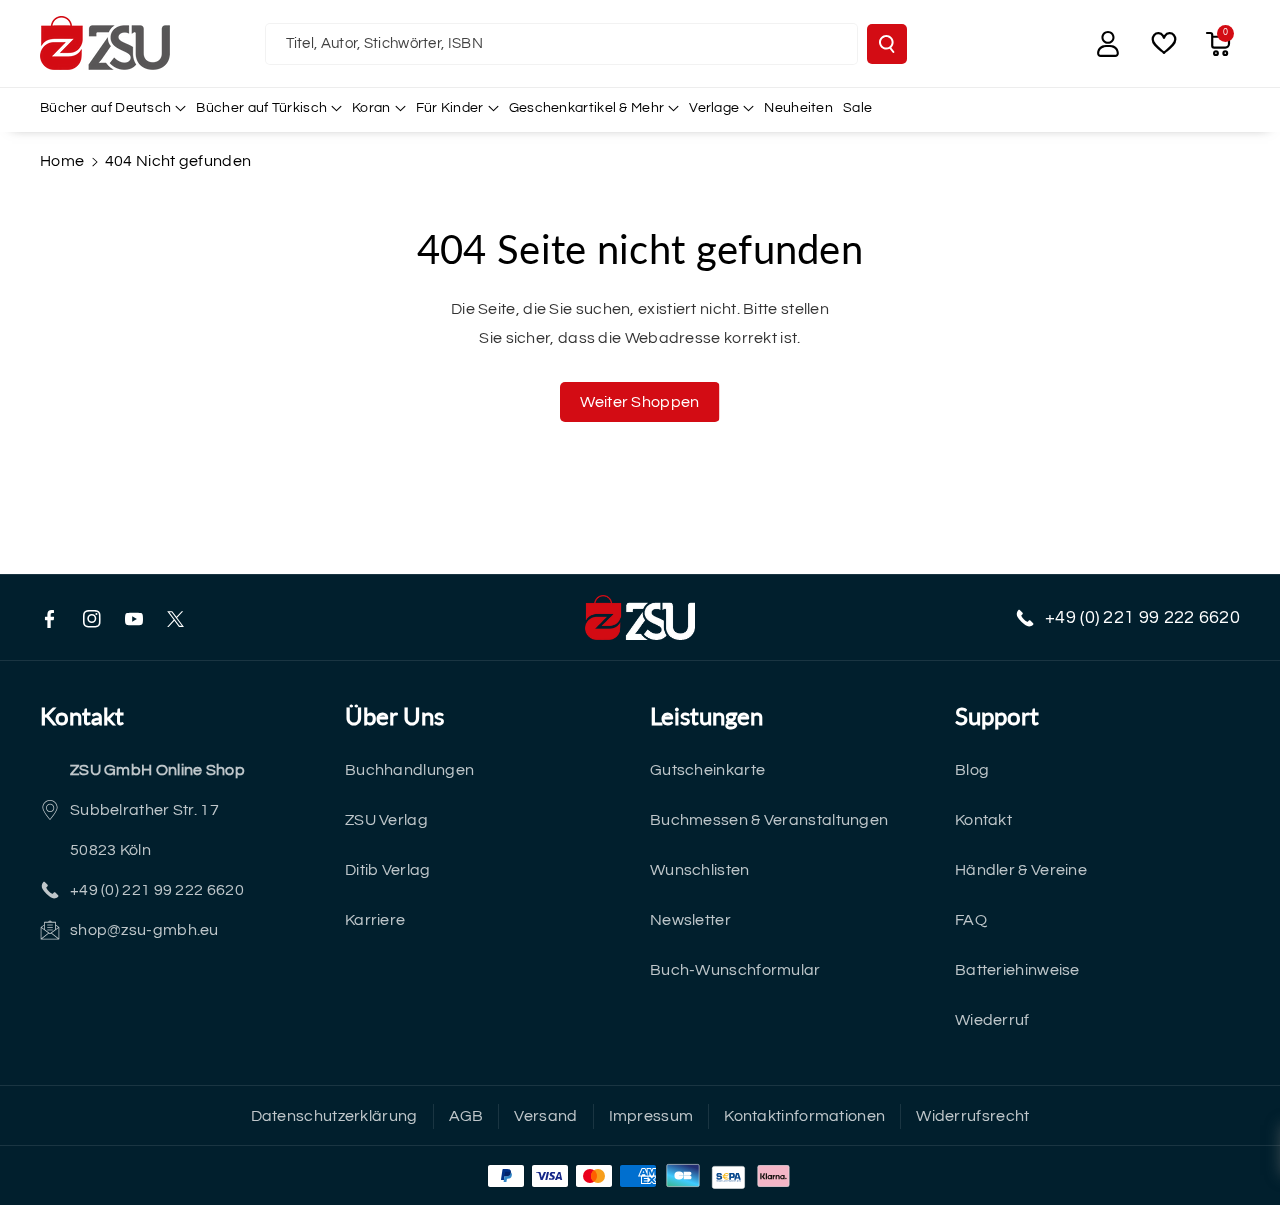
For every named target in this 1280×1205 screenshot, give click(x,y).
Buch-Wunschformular (735, 970)
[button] (1218, 44)
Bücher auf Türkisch (261, 108)
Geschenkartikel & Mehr (587, 108)
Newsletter (690, 920)
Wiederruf (992, 1020)
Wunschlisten (700, 870)
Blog (972, 770)
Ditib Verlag (388, 870)
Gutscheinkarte (707, 770)
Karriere (375, 920)
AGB (466, 1116)
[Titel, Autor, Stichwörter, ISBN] (887, 44)
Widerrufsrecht (972, 1116)
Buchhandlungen (409, 770)
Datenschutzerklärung (334, 1116)
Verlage (714, 108)
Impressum (651, 1116)
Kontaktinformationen (804, 1116)
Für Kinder (450, 108)
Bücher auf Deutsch (105, 108)
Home (62, 161)
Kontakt (983, 820)
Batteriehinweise (1017, 970)
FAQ (971, 920)
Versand (545, 1116)
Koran (371, 108)
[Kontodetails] (1108, 44)
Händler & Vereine (1021, 870)
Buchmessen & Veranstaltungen (769, 820)
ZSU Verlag (386, 820)
